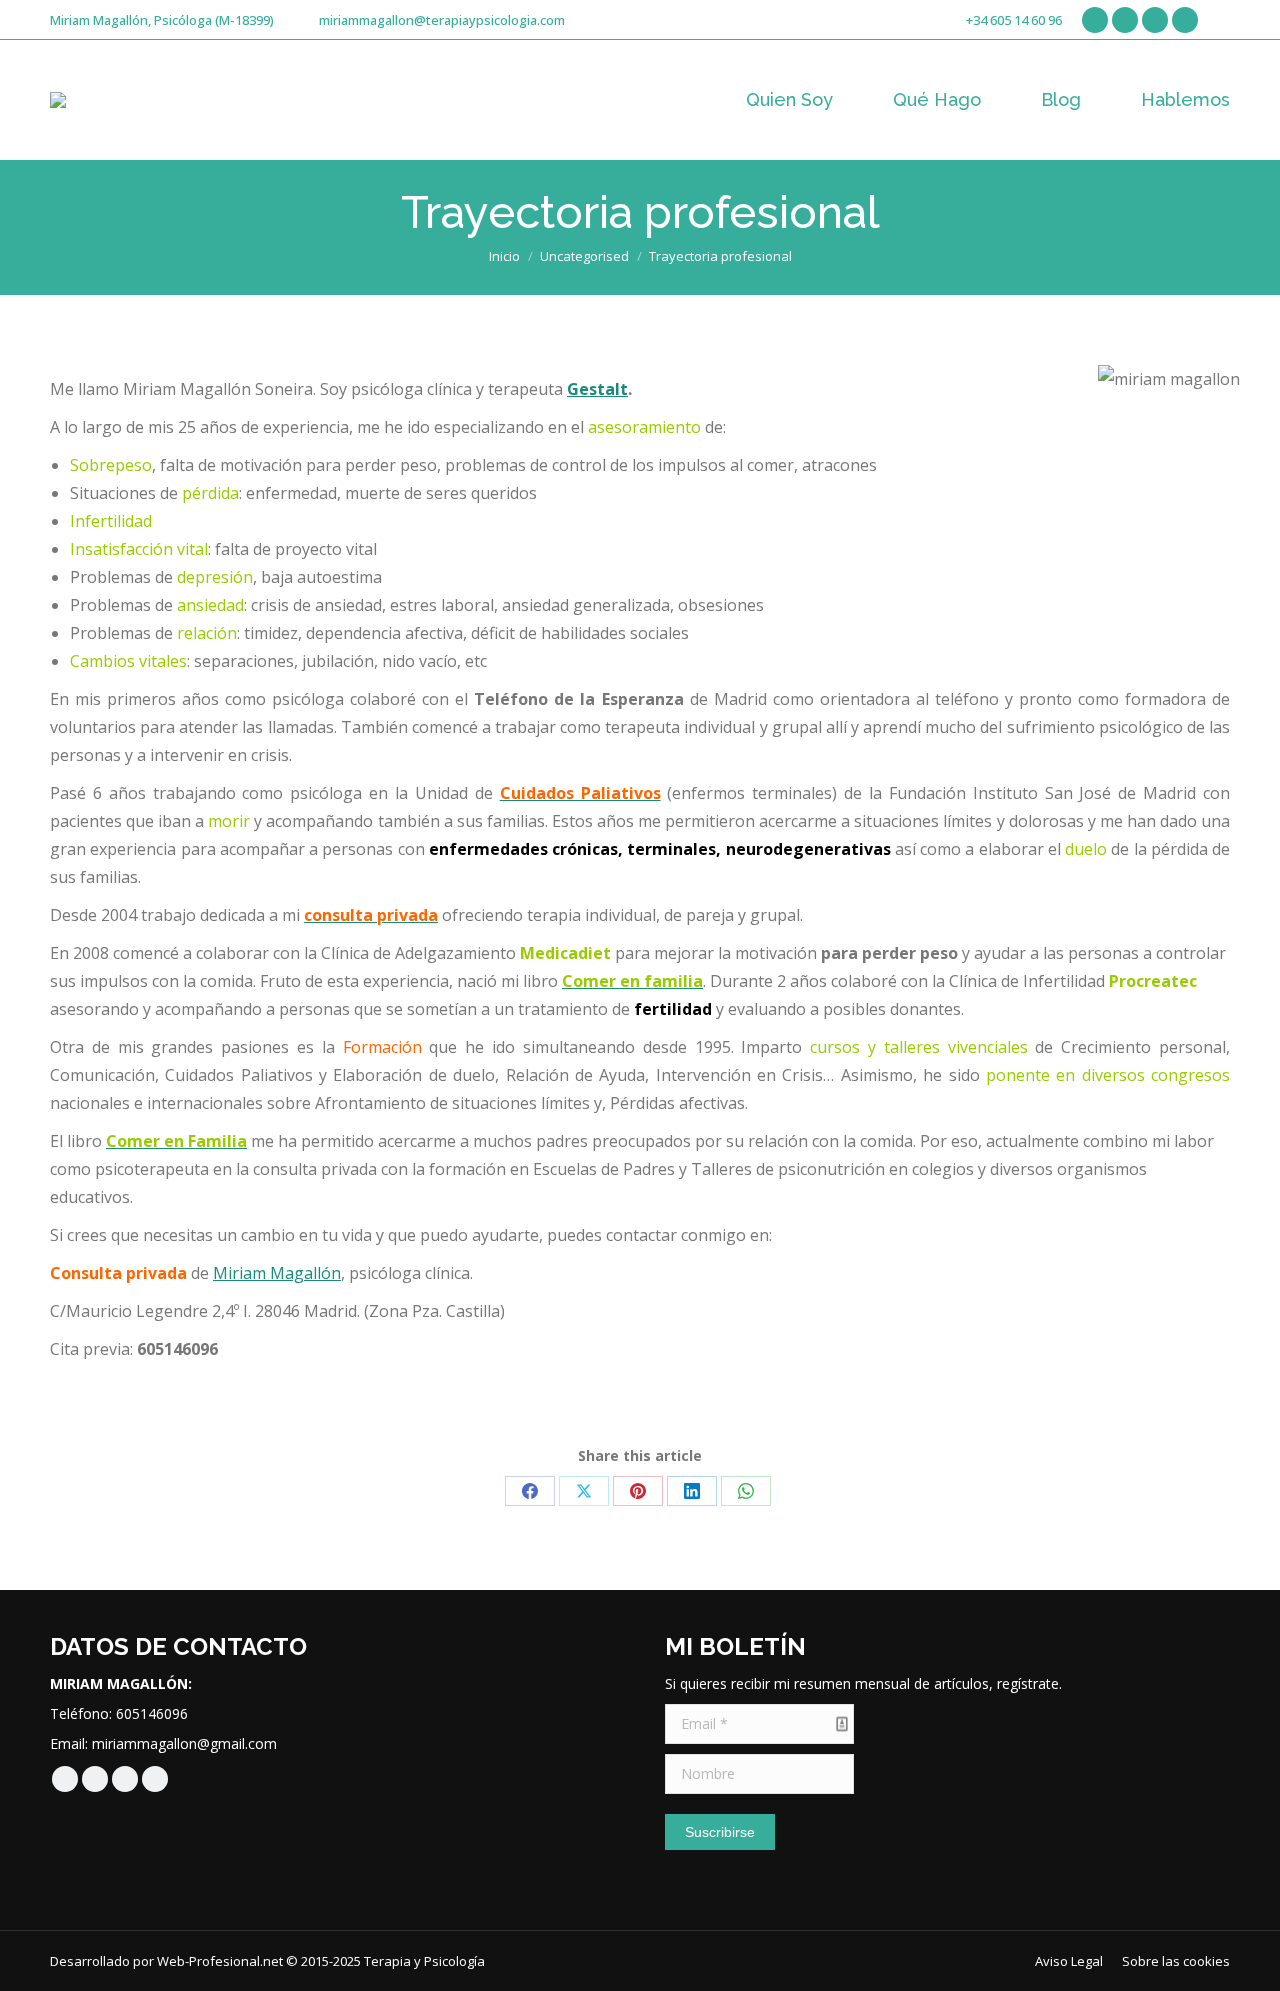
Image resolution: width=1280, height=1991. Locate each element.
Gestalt (597, 389)
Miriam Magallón (277, 1273)
